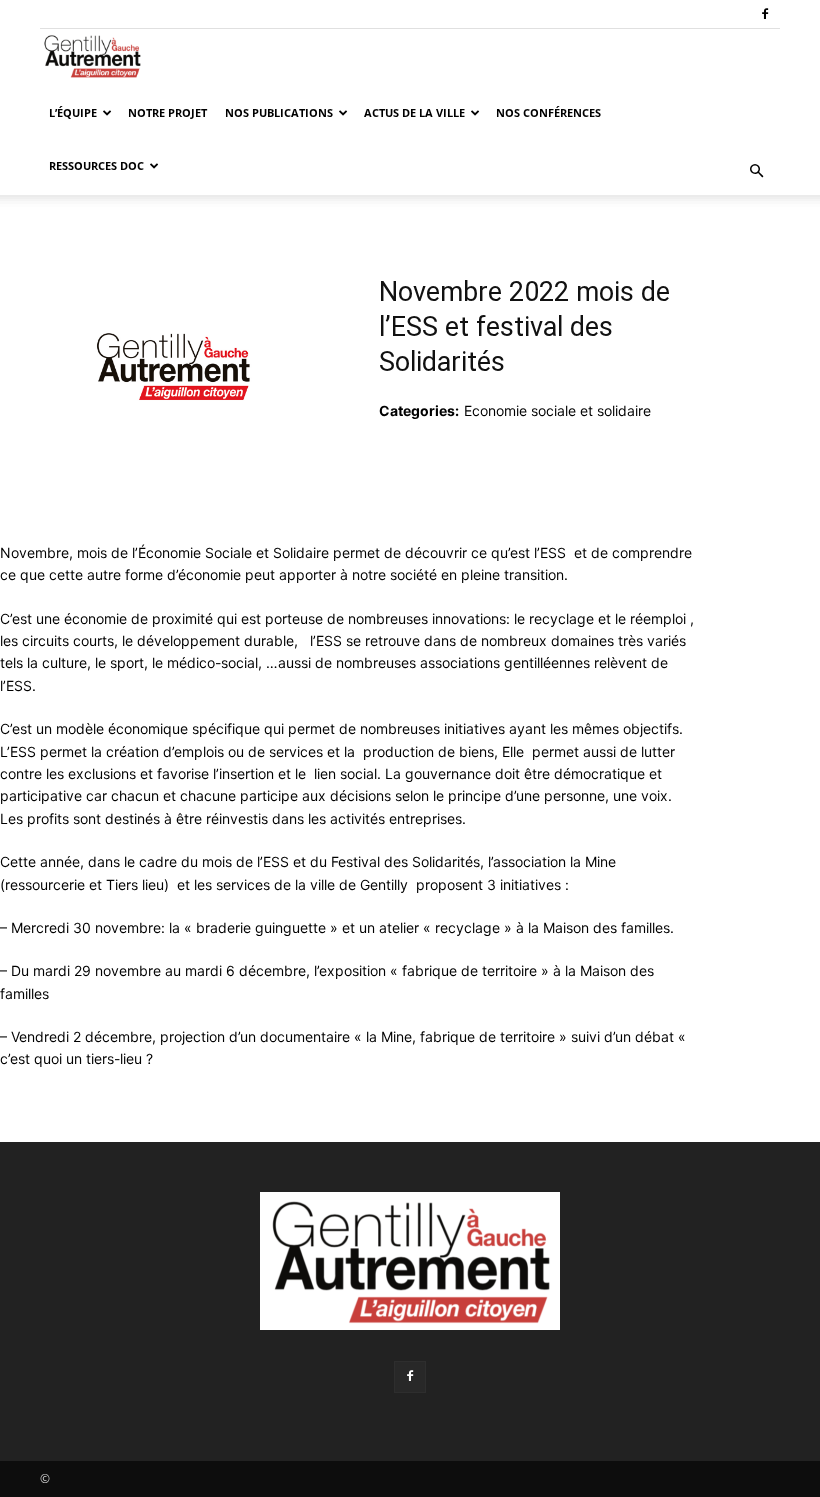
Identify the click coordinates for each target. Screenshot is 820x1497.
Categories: (419, 410)
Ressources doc (96, 165)
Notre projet (167, 112)
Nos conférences (548, 112)
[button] (756, 171)
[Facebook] (765, 15)
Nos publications (279, 112)
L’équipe (73, 112)
